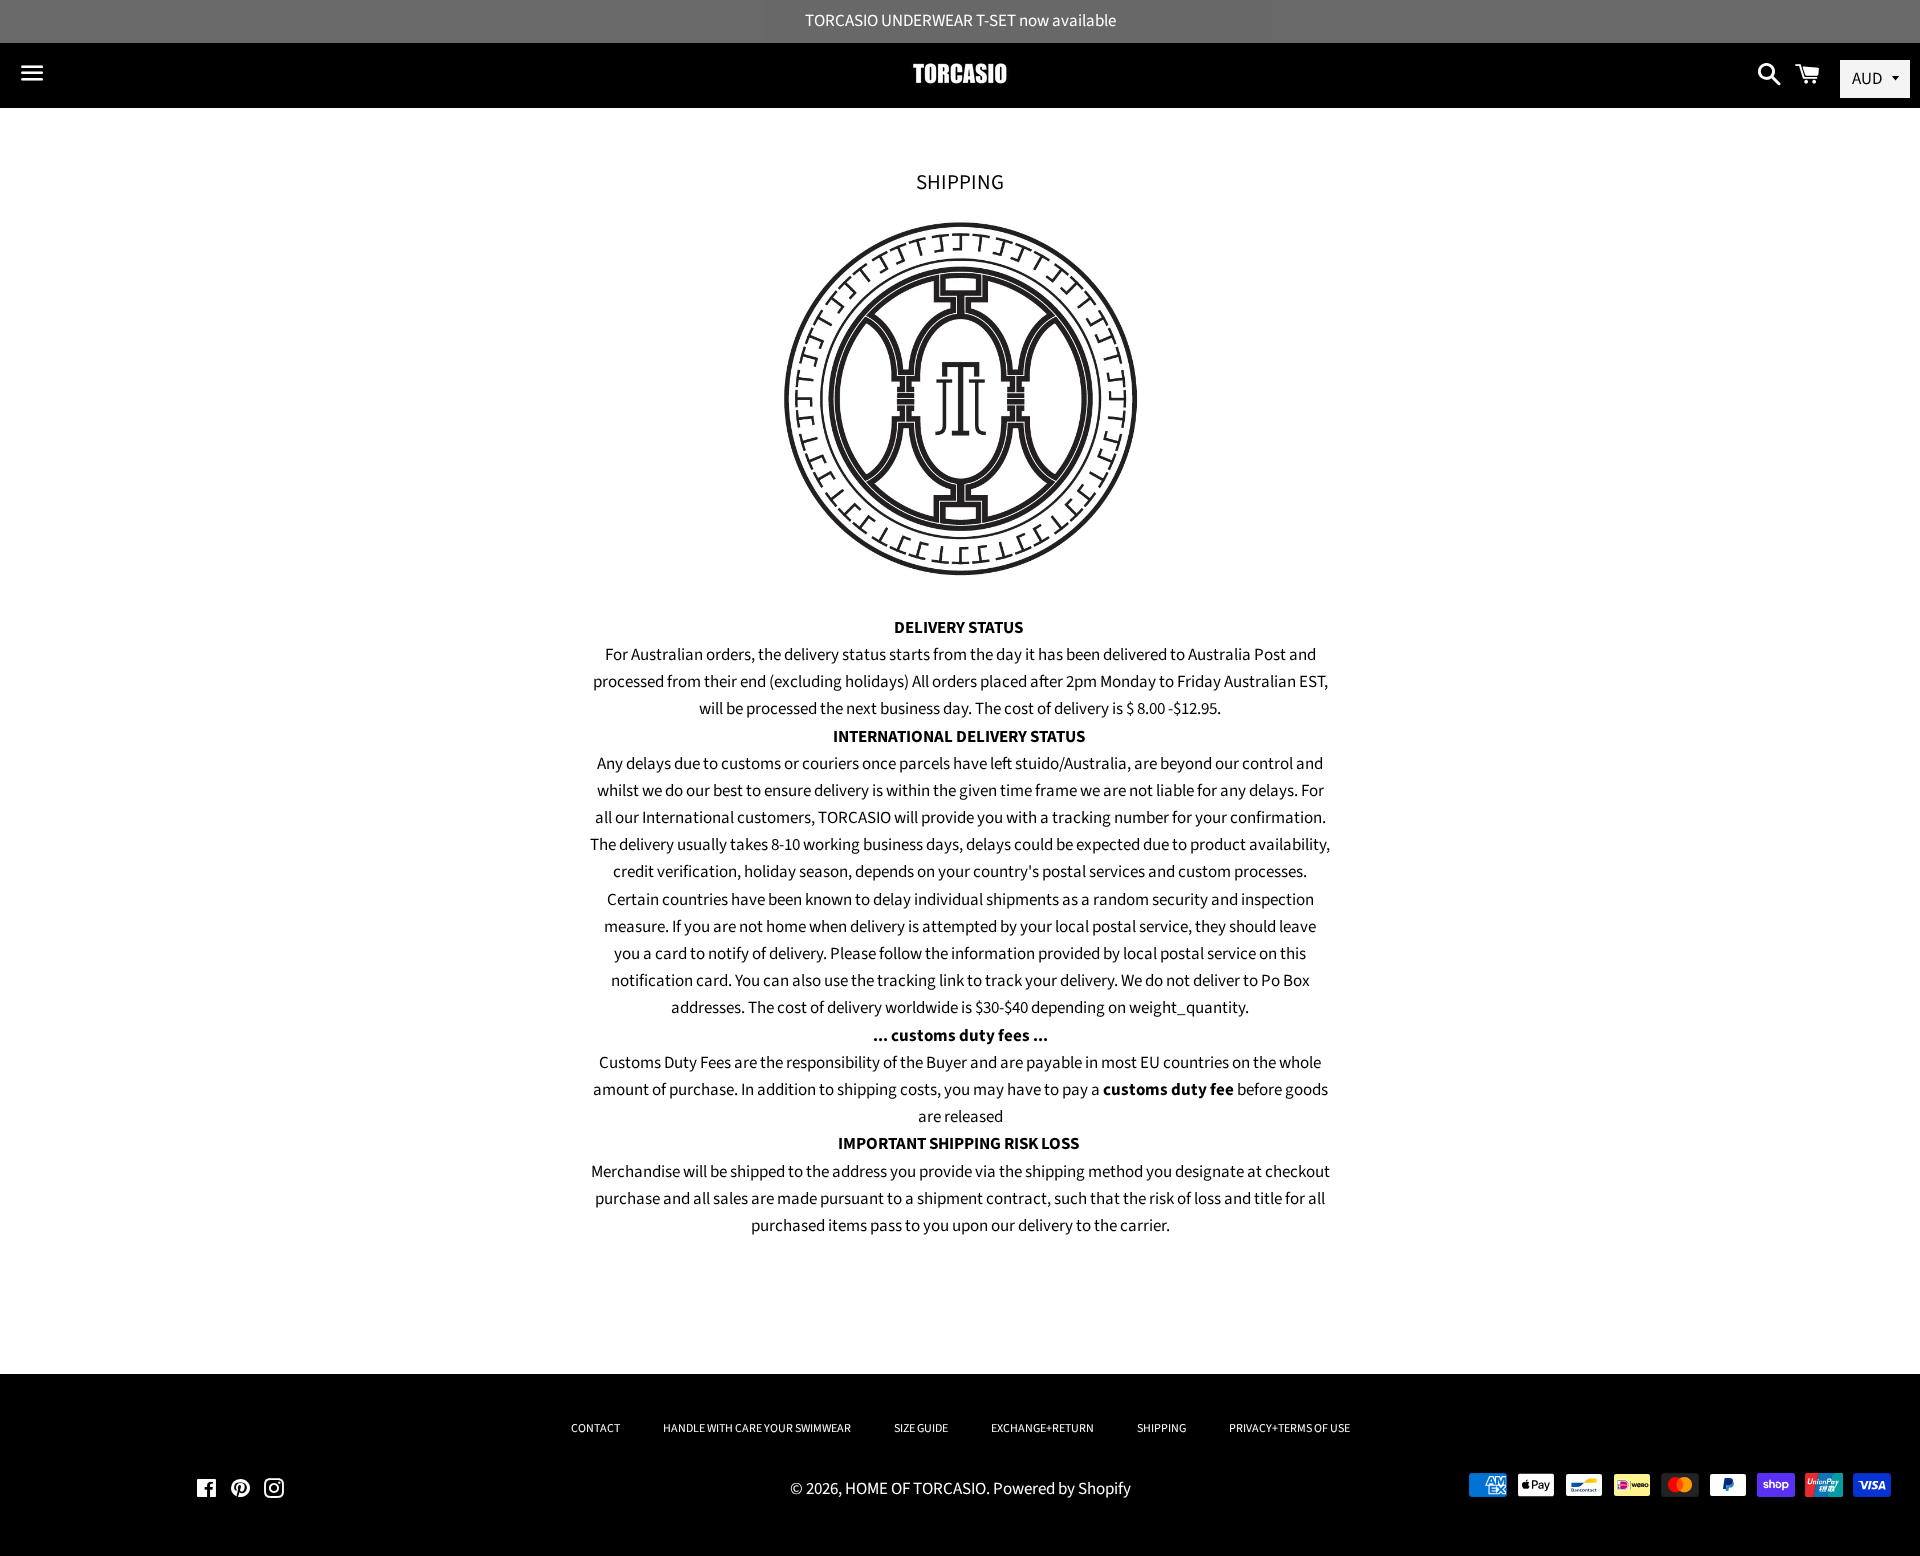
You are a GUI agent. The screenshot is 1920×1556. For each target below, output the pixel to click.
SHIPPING (1161, 1428)
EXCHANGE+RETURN (1042, 1428)
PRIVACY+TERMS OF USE (1289, 1428)
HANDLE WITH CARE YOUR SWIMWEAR (757, 1428)
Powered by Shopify (1062, 1489)
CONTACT (595, 1428)
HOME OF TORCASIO (915, 1489)
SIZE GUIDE (921, 1428)
